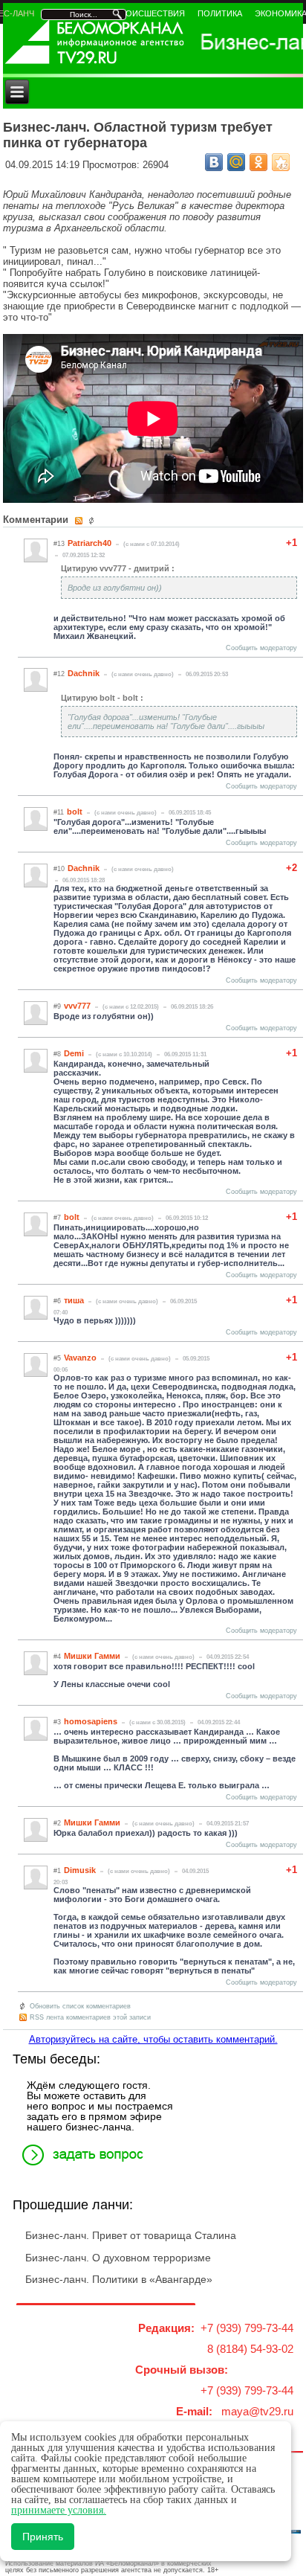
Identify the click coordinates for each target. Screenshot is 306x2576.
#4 (57, 1657)
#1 (57, 1871)
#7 (57, 1218)
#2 (57, 1823)
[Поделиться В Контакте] (214, 162)
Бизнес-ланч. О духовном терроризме (118, 2258)
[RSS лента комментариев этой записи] (80, 521)
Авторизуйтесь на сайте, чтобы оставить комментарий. (153, 2039)
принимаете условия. (59, 2510)
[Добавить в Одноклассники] (258, 162)
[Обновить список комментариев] (93, 521)
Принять (43, 2537)
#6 (57, 1301)
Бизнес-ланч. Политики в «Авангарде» (119, 2279)
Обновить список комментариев (80, 2006)
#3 (57, 1722)
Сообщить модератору (261, 648)
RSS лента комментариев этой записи (90, 2017)
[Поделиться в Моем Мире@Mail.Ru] (236, 162)
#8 (57, 1054)
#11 (59, 812)
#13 (59, 544)
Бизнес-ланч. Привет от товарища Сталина (131, 2235)
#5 (57, 1358)
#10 (59, 869)
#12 (59, 674)
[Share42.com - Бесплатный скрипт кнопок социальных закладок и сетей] (281, 162)
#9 (57, 1006)
